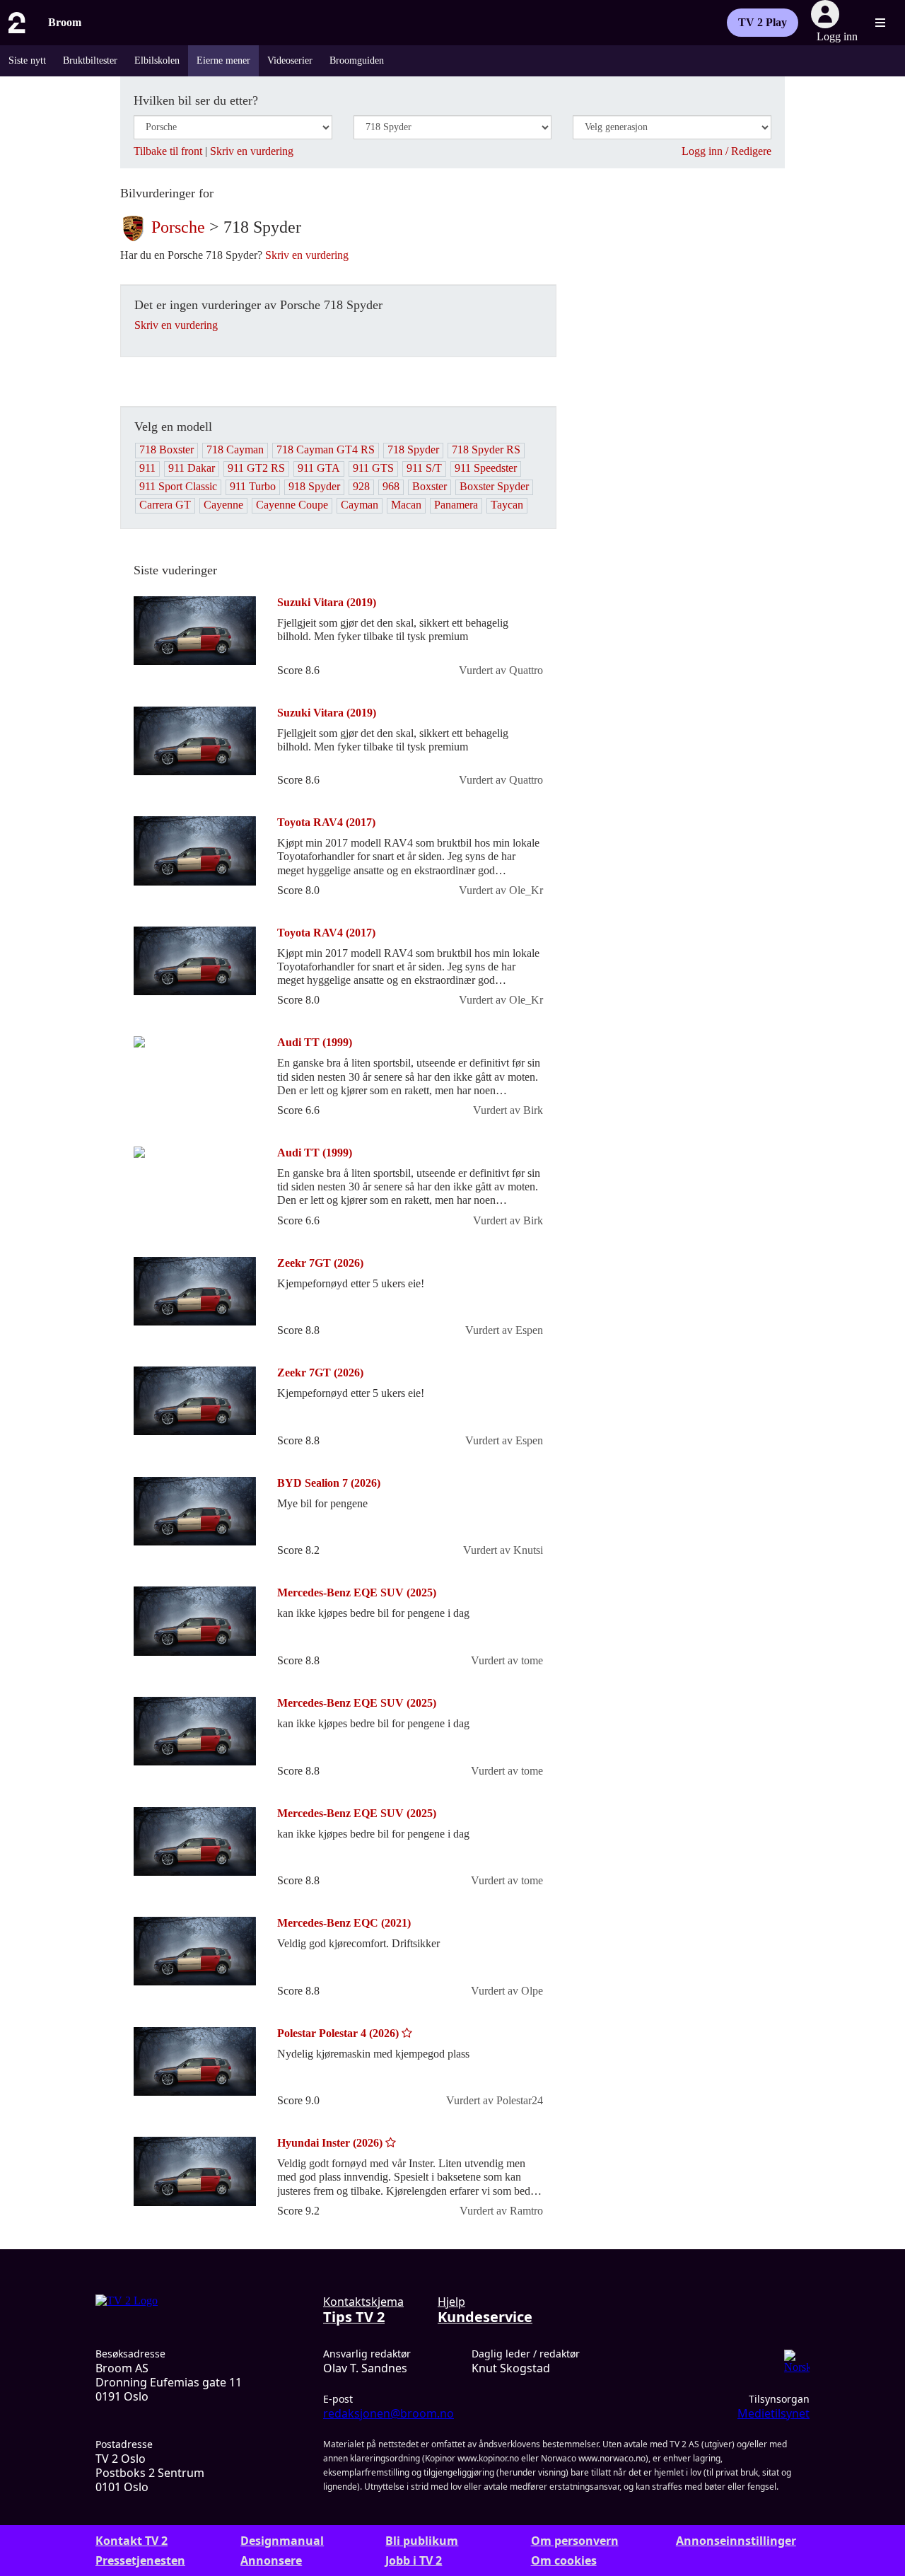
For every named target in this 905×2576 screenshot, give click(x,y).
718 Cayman (235, 449)
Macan (406, 505)
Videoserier (290, 60)
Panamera (456, 505)
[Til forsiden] (16, 23)
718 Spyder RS (486, 449)
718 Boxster (167, 449)
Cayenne (223, 505)
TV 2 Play (763, 22)
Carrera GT (165, 505)
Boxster (430, 486)
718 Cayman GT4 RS (326, 449)
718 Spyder (413, 449)
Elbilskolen (157, 60)
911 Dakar (192, 468)
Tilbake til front (168, 151)
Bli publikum (422, 2541)
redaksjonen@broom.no (389, 2413)
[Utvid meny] (880, 23)
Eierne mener (223, 60)
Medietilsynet (773, 2413)
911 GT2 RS (256, 468)
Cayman (360, 505)
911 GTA (319, 468)
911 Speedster (486, 468)
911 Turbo (253, 486)
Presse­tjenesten (140, 2560)
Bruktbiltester (90, 60)
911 (147, 468)
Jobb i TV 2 (414, 2560)
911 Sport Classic (178, 486)
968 (391, 486)
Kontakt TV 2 (132, 2541)
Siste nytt (27, 60)
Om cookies (564, 2560)
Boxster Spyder (494, 486)
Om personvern (575, 2541)
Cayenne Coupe (292, 505)
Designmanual (282, 2541)
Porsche (178, 226)
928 (361, 486)
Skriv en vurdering (252, 151)
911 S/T (424, 468)
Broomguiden (357, 60)
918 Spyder (314, 486)
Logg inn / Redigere (726, 151)
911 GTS (373, 468)
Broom (65, 22)
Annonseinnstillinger (736, 2541)
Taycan (507, 505)
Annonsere (271, 2560)
